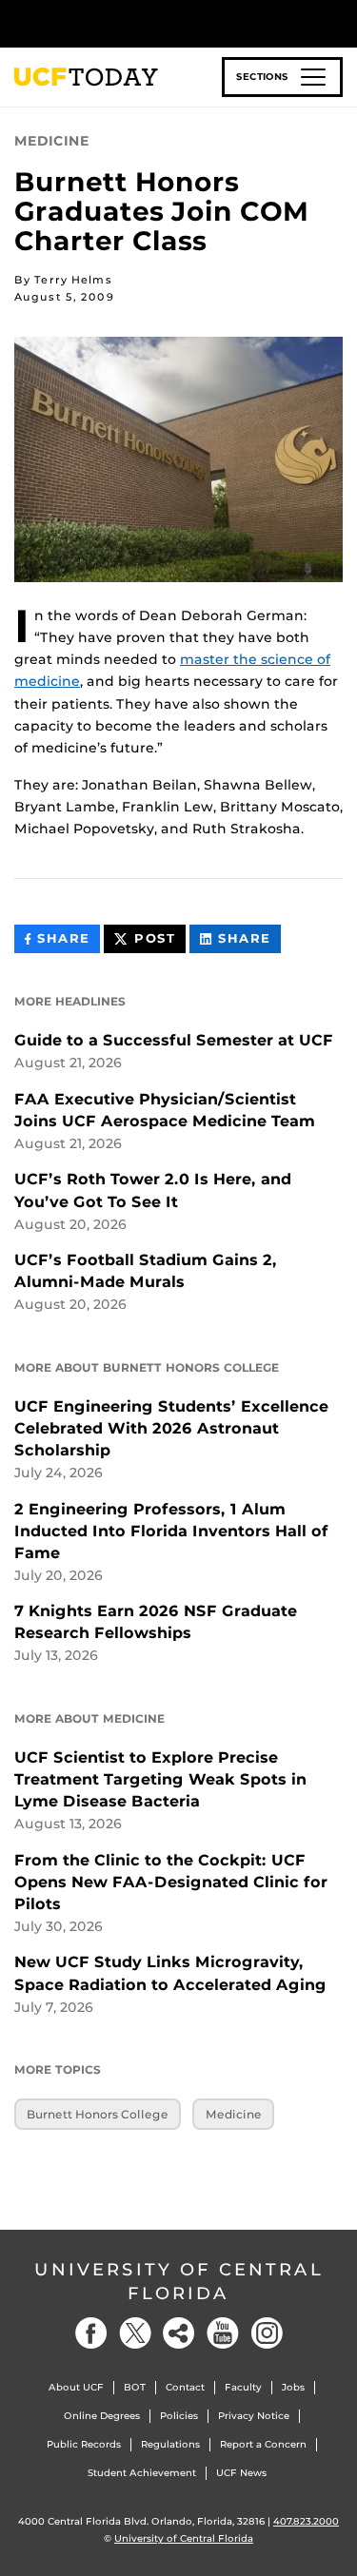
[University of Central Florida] (145, 23)
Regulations (170, 2444)
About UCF (76, 2387)
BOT (135, 2387)
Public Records (84, 2444)
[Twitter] (135, 2333)
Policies (179, 2416)
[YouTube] (223, 2333)
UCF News (241, 2473)
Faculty (243, 2387)
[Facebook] (91, 2333)
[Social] (179, 2333)
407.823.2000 (306, 2521)
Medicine (234, 2114)
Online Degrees (102, 2416)
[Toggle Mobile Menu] (338, 22)
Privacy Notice (254, 2416)
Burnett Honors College (98, 2114)
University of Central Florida (179, 2282)
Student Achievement (142, 2473)
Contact (185, 2387)
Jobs (293, 2387)
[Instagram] (267, 2333)
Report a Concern (263, 2444)
